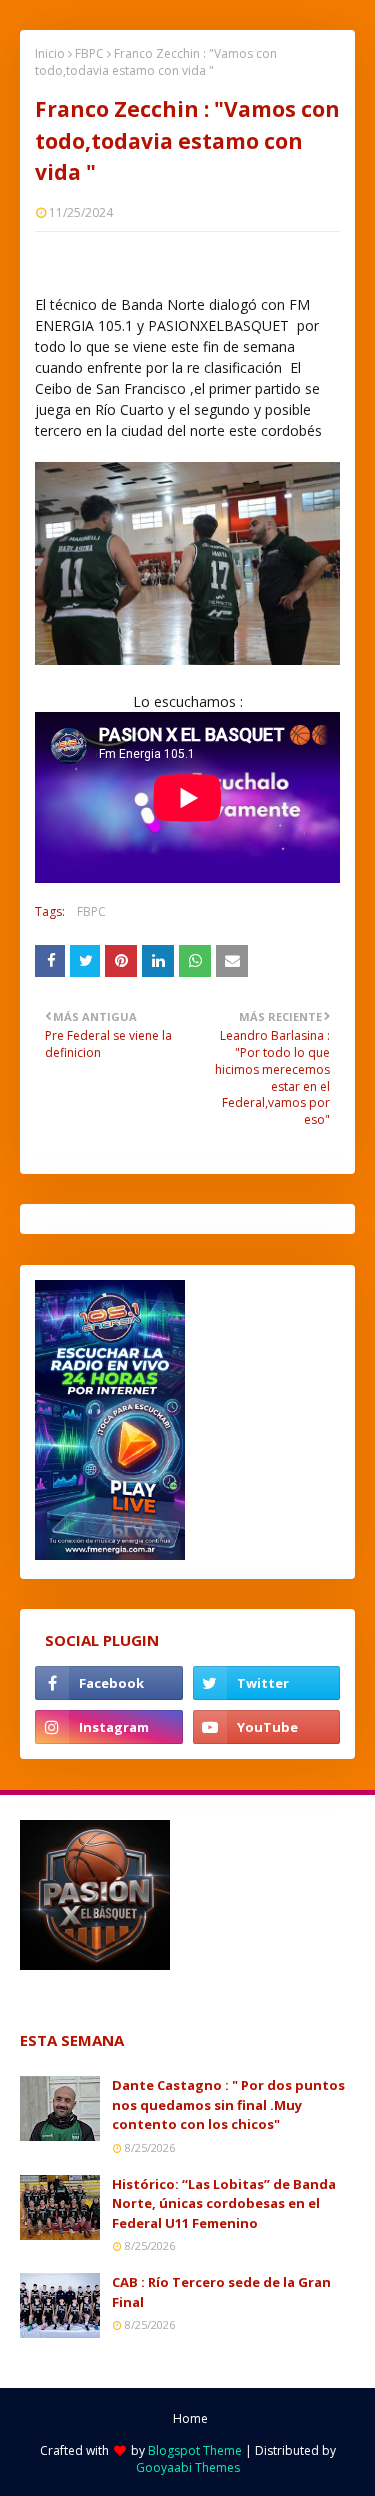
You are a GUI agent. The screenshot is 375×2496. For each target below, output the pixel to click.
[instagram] (109, 1727)
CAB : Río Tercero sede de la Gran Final (221, 2292)
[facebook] (109, 1683)
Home (190, 2418)
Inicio (50, 53)
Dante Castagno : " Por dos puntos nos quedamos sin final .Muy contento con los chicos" (228, 2104)
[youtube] (267, 1727)
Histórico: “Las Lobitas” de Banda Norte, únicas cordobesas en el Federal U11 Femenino (224, 2203)
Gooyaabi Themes (188, 2467)
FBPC (89, 53)
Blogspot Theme (195, 2450)
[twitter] (267, 1683)
